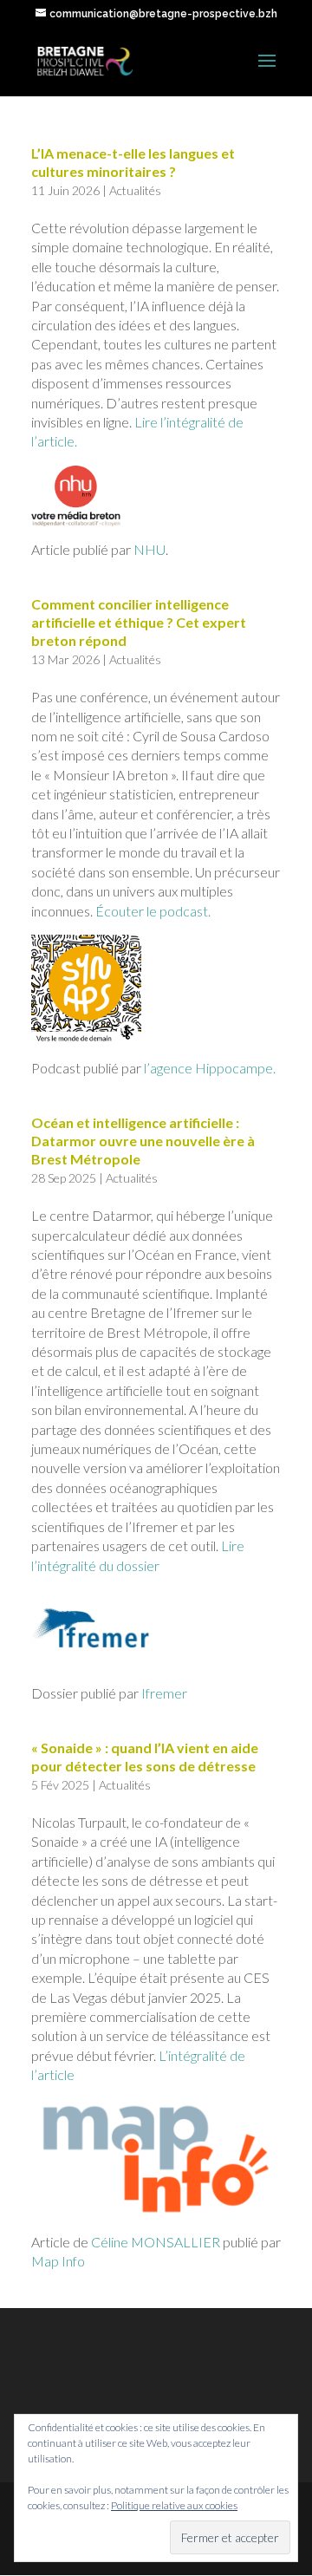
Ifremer (164, 1693)
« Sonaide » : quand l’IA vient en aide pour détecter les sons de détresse (145, 1757)
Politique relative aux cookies (174, 2505)
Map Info (58, 2261)
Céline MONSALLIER (156, 2242)
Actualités (135, 190)
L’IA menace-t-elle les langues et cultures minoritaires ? (133, 162)
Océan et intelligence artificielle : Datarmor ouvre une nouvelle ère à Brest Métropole (143, 1141)
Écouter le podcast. (153, 911)
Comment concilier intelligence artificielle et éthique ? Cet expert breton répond (139, 622)
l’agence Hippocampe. (210, 1068)
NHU (149, 549)
